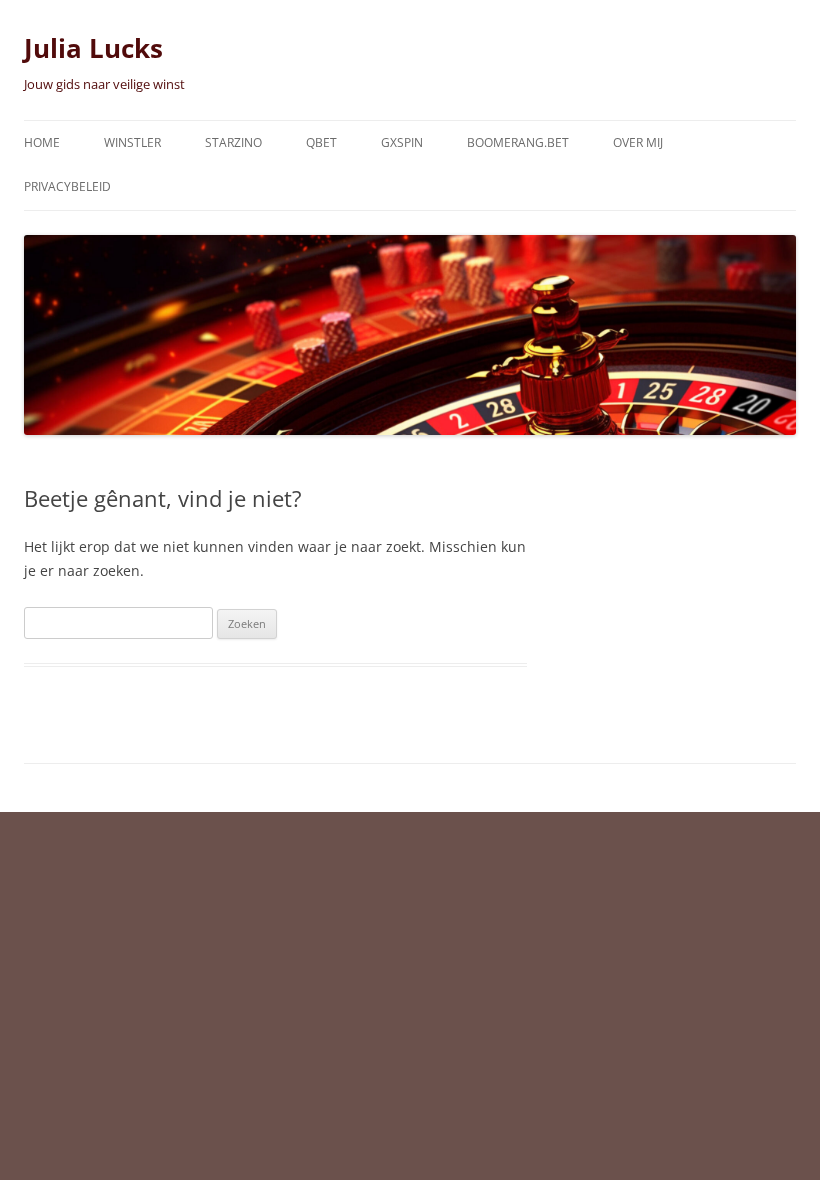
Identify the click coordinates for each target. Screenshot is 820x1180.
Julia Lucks (93, 48)
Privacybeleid (67, 186)
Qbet (321, 142)
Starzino (233, 142)
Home (42, 142)
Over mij (638, 142)
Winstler (132, 142)
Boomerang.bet (518, 142)
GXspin (402, 142)
